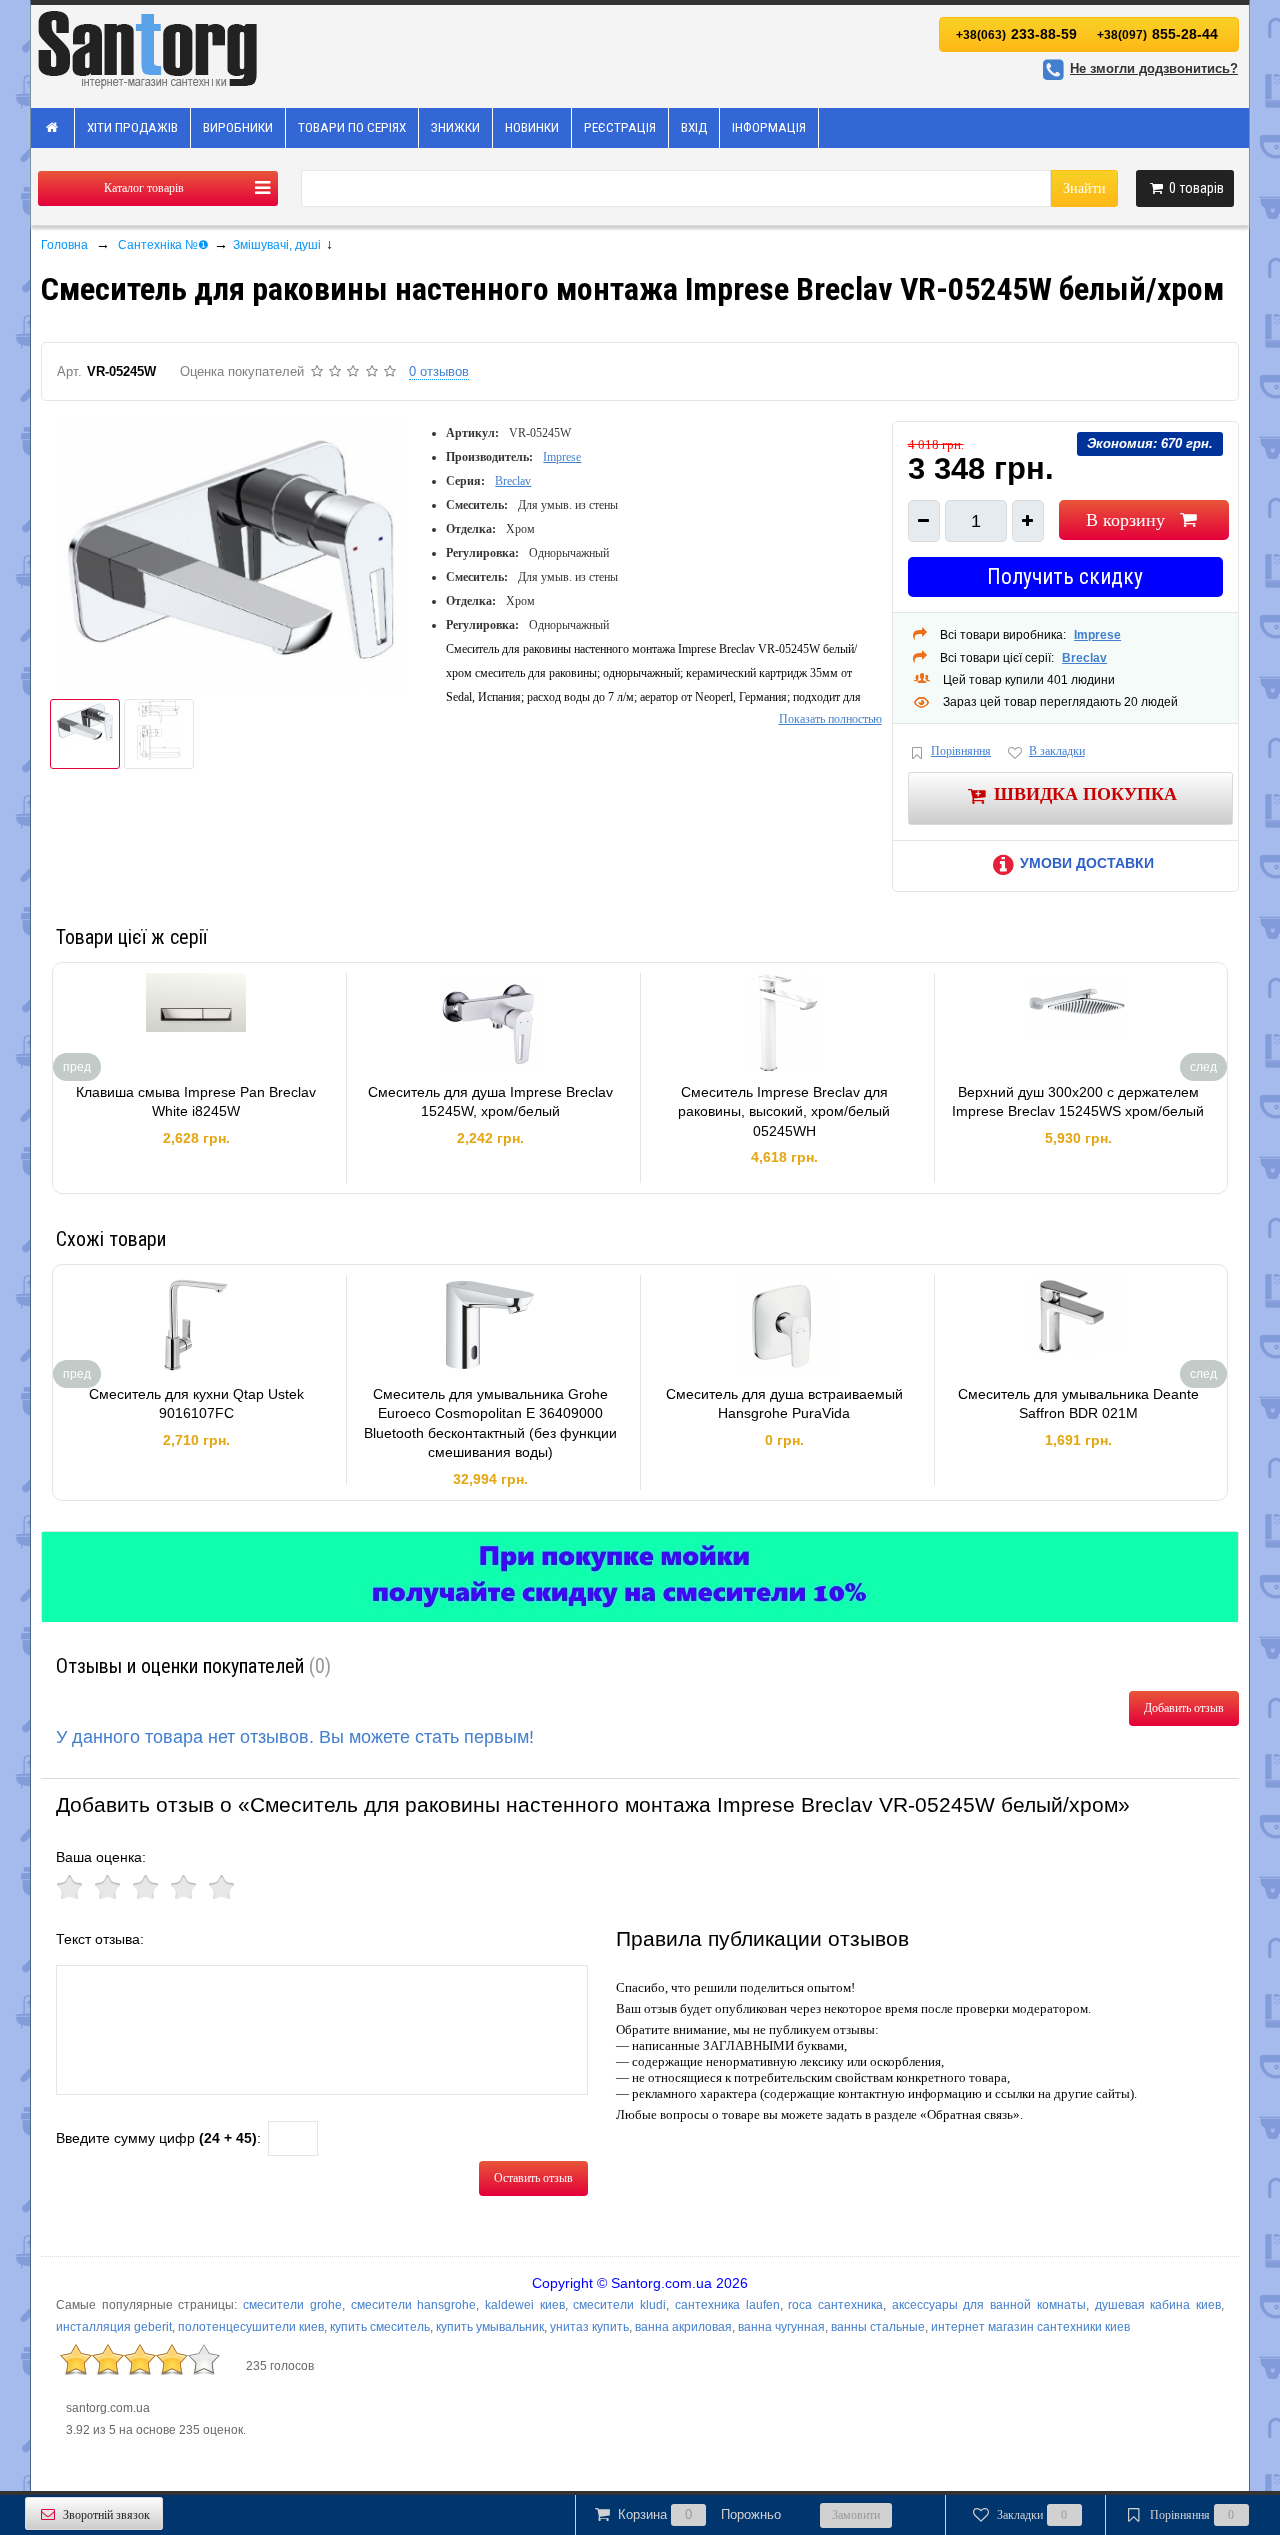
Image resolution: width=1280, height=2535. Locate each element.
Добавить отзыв (1184, 1708)
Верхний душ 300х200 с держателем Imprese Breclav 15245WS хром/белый (1078, 1102)
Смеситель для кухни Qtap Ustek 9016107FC (196, 1404)
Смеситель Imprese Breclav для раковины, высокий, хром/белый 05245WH (784, 1111)
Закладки (1032, 2515)
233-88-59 (1016, 34)
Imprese (562, 457)
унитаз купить (589, 2327)
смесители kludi (619, 2305)
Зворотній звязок (106, 2515)
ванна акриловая (683, 2327)
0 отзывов (439, 371)
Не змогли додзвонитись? (1154, 68)
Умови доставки (1087, 863)
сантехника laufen (727, 2305)
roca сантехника (835, 2305)
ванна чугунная (781, 2327)
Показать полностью (830, 719)
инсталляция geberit (114, 2327)
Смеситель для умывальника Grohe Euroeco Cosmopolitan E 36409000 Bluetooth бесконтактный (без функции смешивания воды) (490, 1423)
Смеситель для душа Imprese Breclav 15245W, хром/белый (490, 1102)
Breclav (513, 481)
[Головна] (53, 128)
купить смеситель (380, 2327)
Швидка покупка (1085, 793)
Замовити (856, 2515)
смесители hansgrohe (414, 2305)
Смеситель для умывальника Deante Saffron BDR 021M (1078, 1404)
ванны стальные (878, 2327)
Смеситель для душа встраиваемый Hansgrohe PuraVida (784, 1404)
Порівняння (961, 751)
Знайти (1084, 188)
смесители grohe (292, 2305)
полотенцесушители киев (251, 2327)
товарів (1196, 188)
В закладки (1057, 751)
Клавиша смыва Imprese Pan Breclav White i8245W (196, 1102)
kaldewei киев (525, 2305)
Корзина (699, 2514)
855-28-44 (1157, 34)
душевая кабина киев (1158, 2305)
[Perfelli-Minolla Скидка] (640, 1577)
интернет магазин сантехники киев (1030, 2327)
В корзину (1125, 520)
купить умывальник (490, 2327)
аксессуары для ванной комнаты (989, 2305)
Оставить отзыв (533, 2178)
